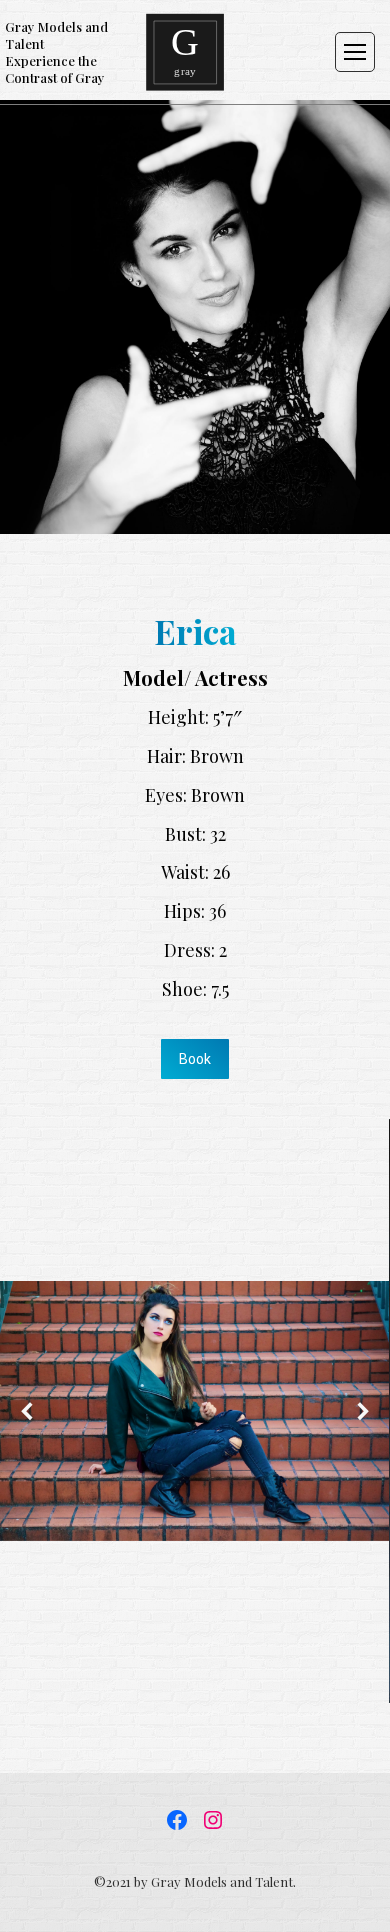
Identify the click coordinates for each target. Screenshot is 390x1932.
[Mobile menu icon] (355, 52)
